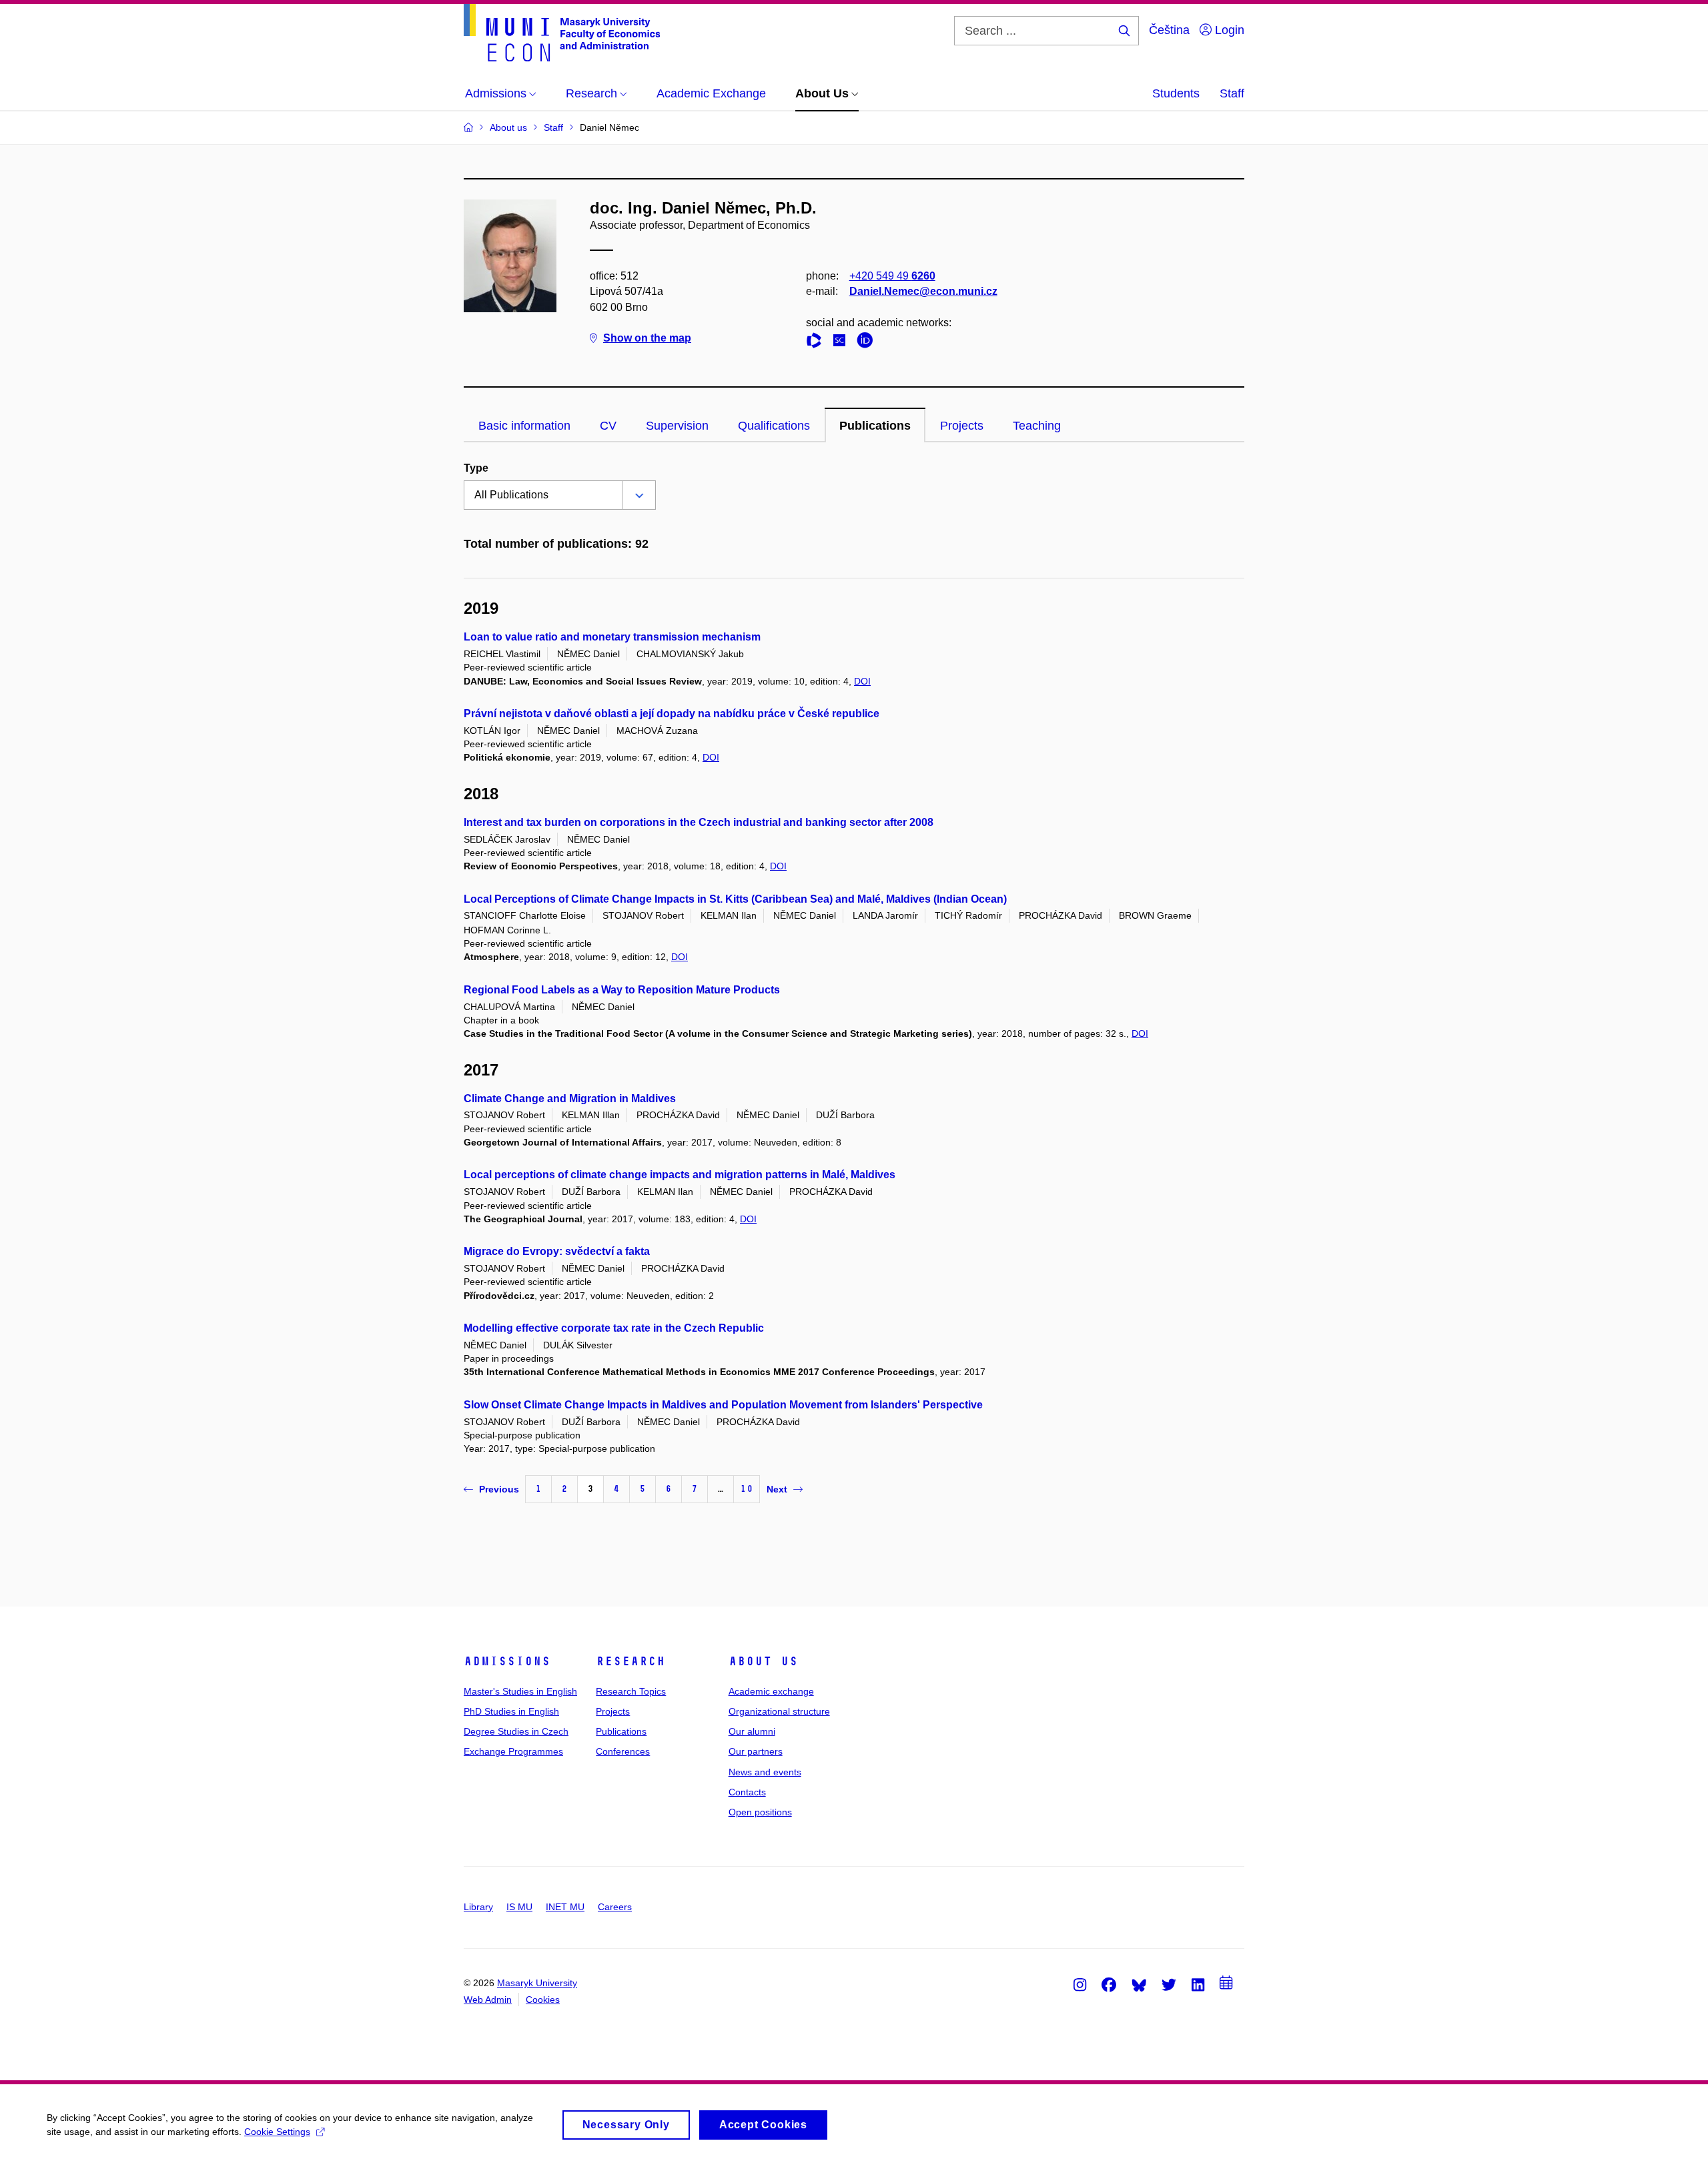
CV (608, 426)
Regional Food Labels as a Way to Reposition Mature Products (622, 990)
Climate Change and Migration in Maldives (570, 1099)
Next (777, 1489)
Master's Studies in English (520, 1691)
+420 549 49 (892, 276)
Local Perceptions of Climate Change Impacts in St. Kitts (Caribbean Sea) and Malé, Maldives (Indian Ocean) (735, 899)
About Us (763, 1661)
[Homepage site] (562, 33)
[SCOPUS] (843, 343)
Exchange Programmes (513, 1751)
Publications (875, 426)
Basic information (524, 426)
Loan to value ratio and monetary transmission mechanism (612, 637)
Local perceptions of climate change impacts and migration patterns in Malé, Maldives (680, 1175)
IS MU (519, 1907)
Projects (962, 426)
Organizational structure (779, 1711)
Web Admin (488, 2000)
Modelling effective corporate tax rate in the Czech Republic (614, 1328)
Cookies (543, 2000)
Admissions (507, 1661)
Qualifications (774, 426)
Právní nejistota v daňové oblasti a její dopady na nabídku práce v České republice (672, 714)
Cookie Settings (277, 2132)
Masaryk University (537, 1983)
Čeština (1169, 30)
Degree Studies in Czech (516, 1731)
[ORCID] (868, 343)
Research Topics (631, 1691)
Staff (1232, 93)
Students (1176, 93)
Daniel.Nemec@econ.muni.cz (923, 291)
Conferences (623, 1751)
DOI (862, 681)
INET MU (565, 1907)
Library (478, 1907)
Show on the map (647, 338)
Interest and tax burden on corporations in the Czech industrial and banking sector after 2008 (699, 822)
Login (1228, 30)
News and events (765, 1772)
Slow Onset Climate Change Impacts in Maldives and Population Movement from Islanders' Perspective (723, 1405)
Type (476, 468)
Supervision (677, 426)
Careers (615, 1907)
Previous (499, 1489)
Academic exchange (771, 1691)
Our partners (756, 1751)
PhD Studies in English (511, 1711)
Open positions (760, 1812)
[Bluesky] (1139, 1984)
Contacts (747, 1792)
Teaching (1037, 426)
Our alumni (752, 1731)
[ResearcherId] (817, 343)
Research (630, 1661)
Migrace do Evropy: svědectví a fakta (557, 1251)
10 (747, 1489)
